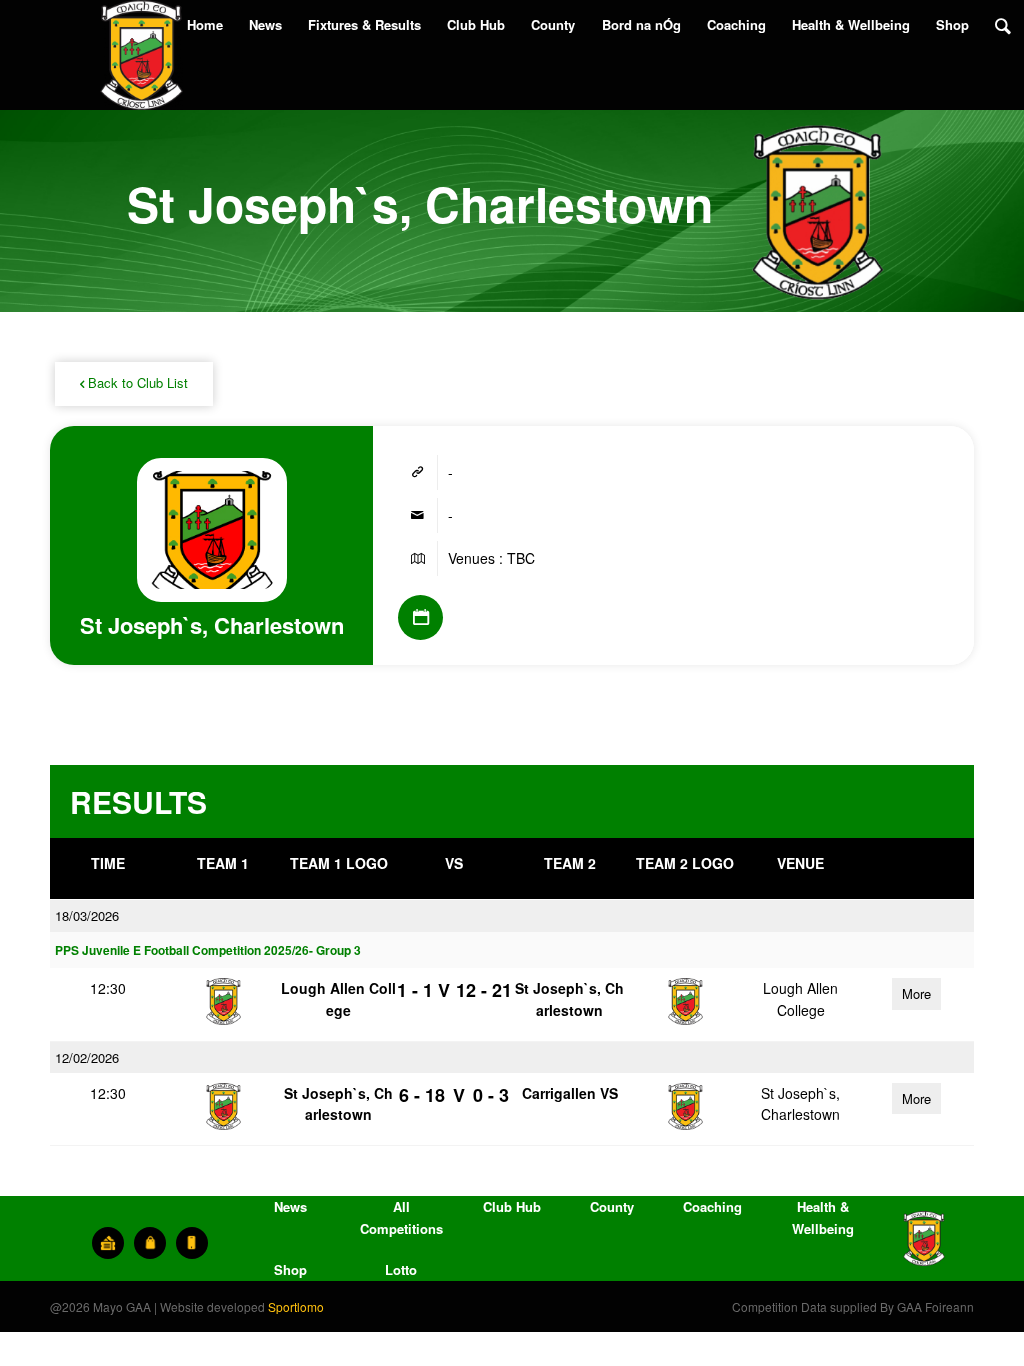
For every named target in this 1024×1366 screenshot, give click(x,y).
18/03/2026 (87, 915)
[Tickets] (108, 1243)
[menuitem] (205, 25)
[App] (192, 1243)
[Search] (1003, 25)
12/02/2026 (87, 1057)
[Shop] (150, 1243)
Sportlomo (296, 1306)
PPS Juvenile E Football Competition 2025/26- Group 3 (208, 950)
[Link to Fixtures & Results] (420, 617)
